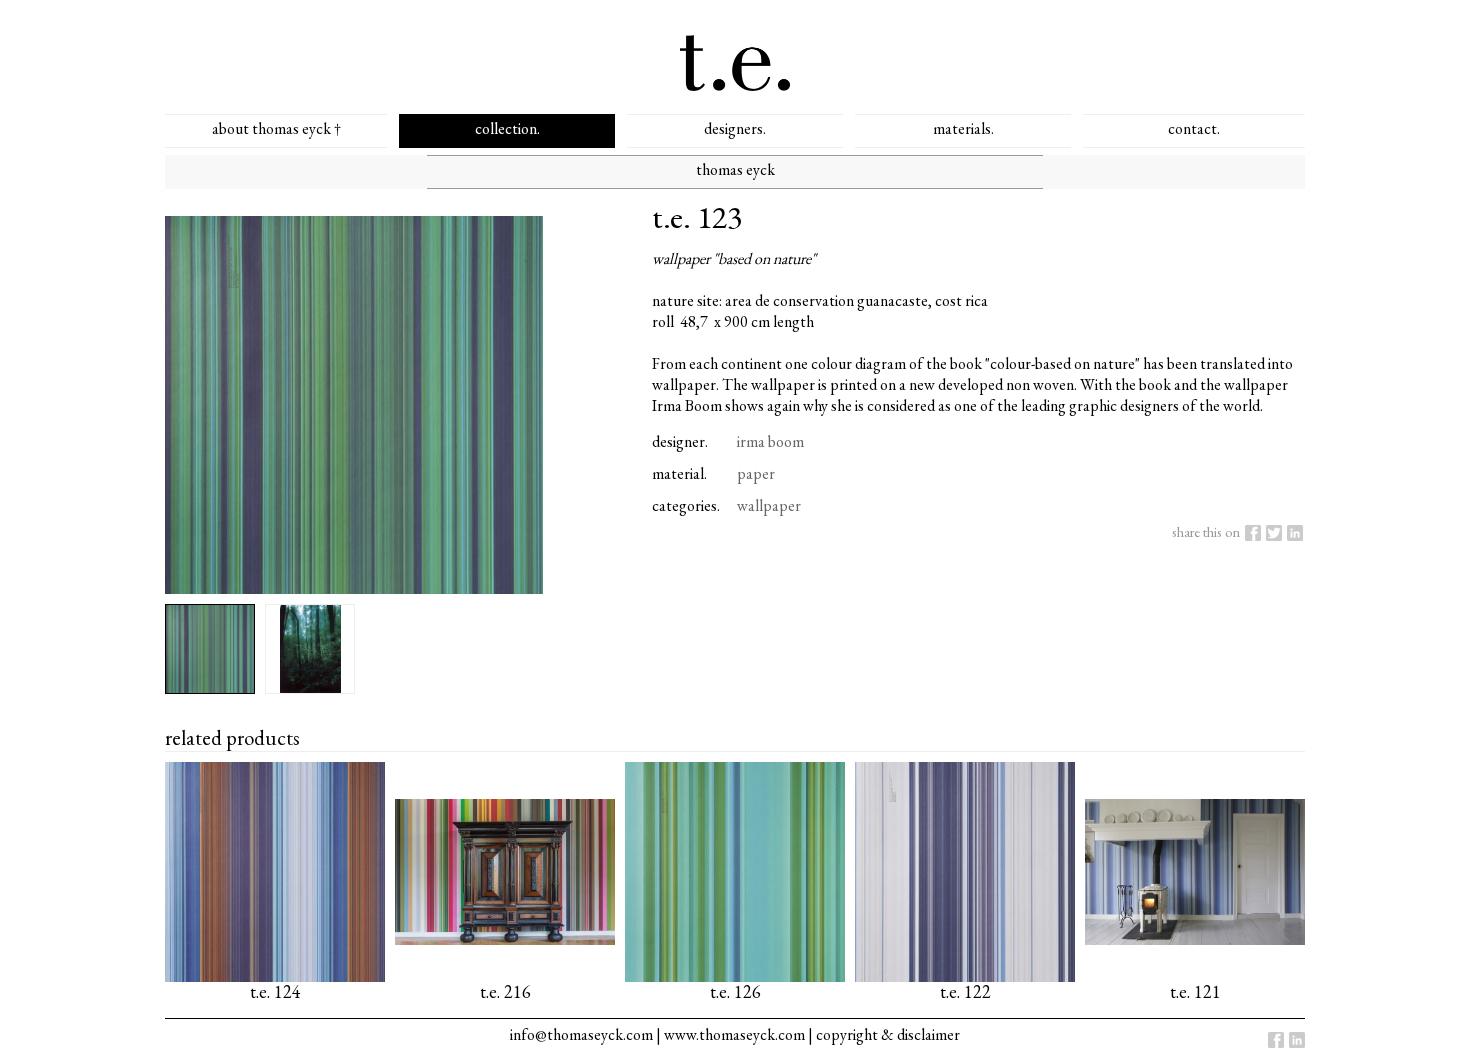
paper (756, 473)
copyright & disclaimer (888, 1034)
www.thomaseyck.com (734, 1034)
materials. (963, 128)
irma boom (770, 441)
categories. (686, 505)
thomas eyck (735, 169)
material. (679, 473)
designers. (735, 128)
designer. (680, 441)
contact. (1194, 128)
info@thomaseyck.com (581, 1034)
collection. (507, 128)
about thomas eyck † (276, 128)
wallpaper (769, 505)
